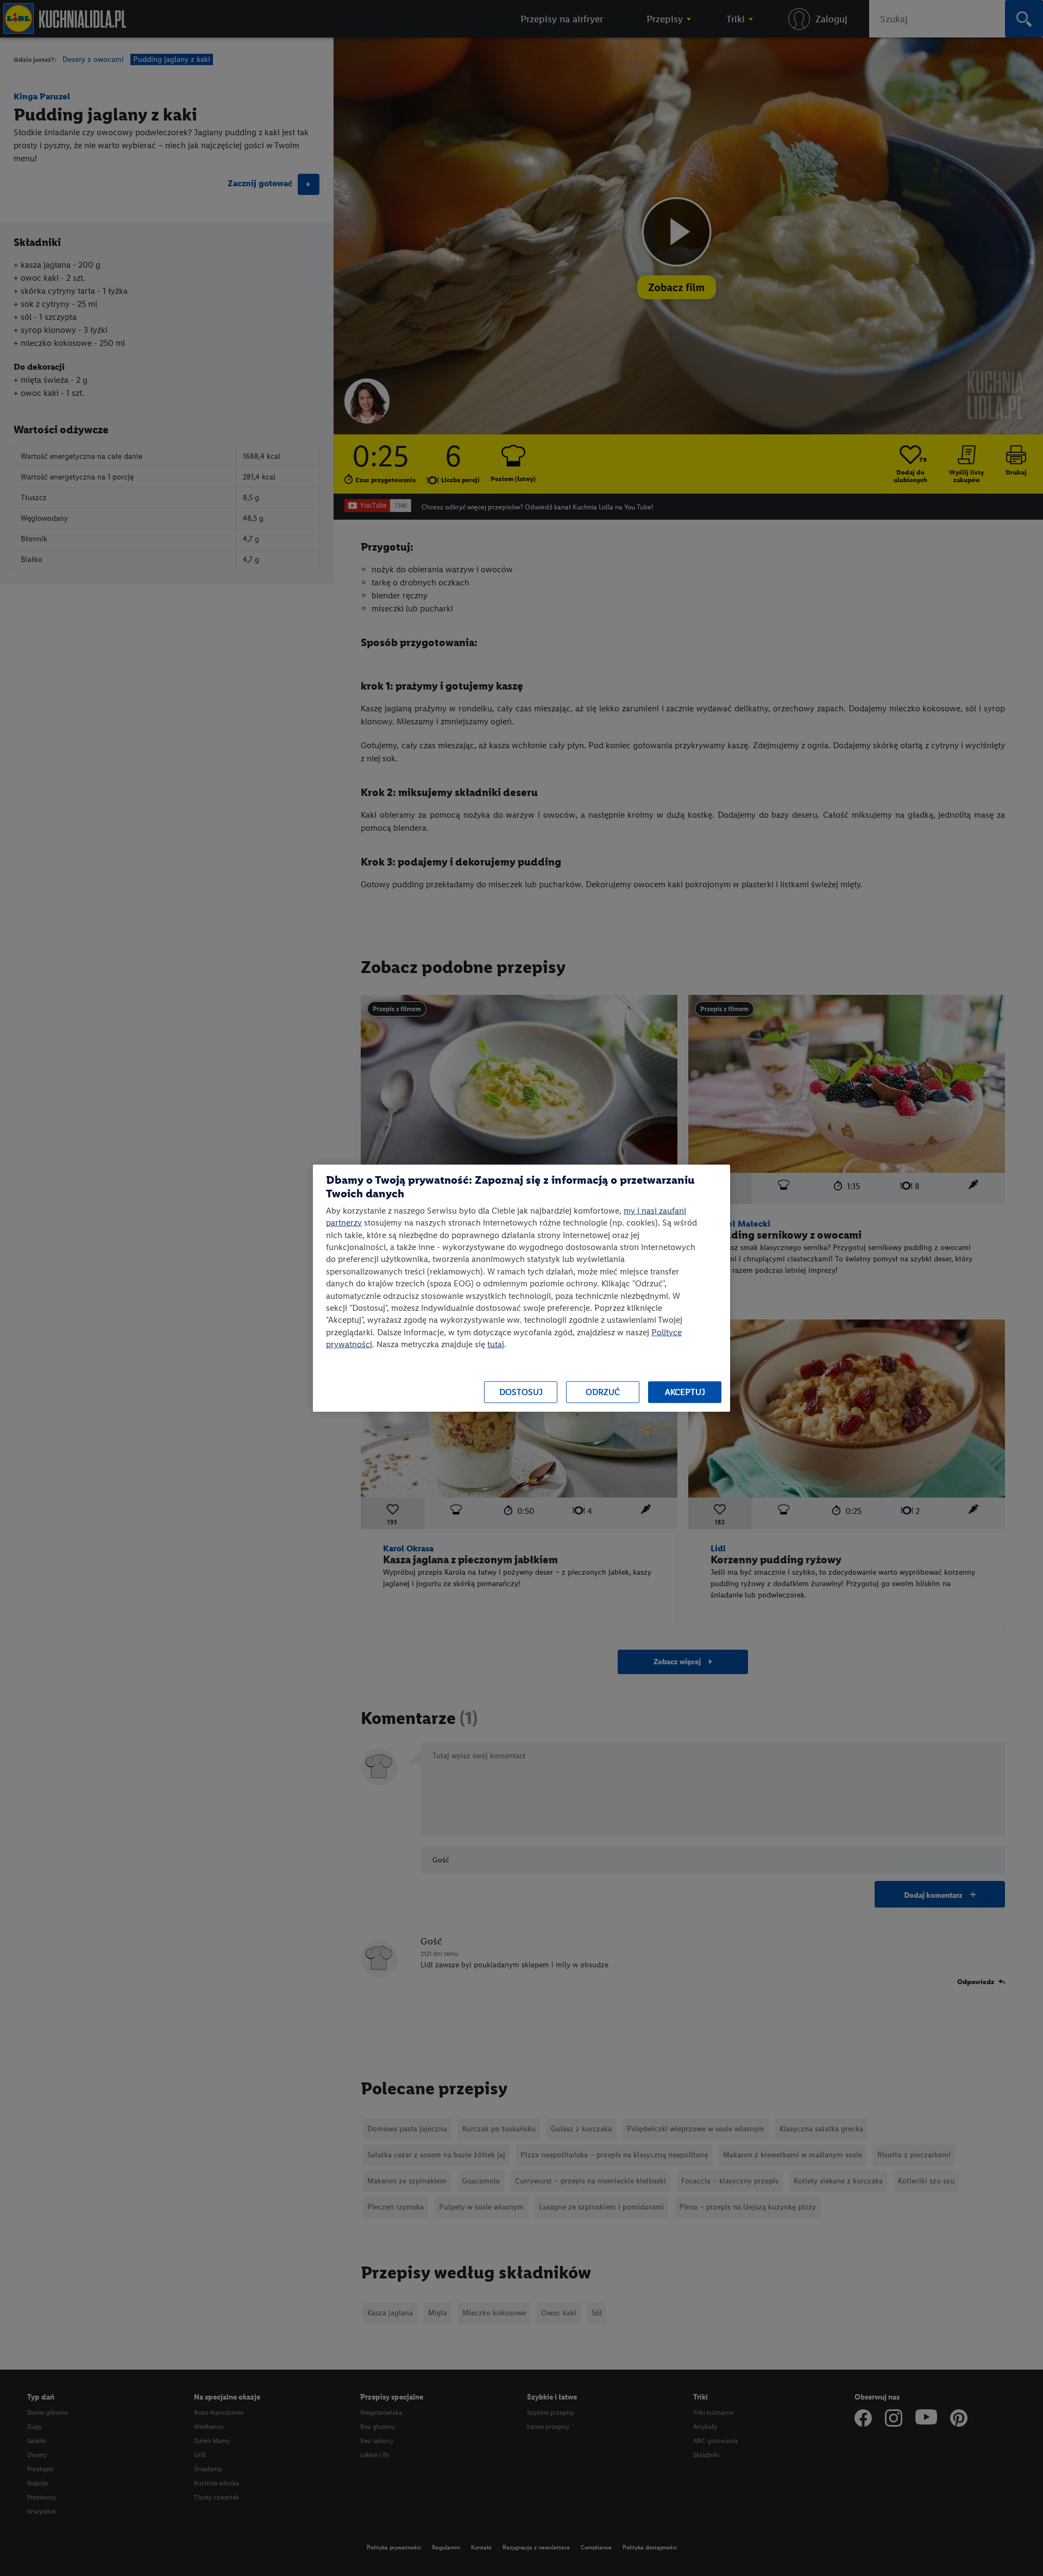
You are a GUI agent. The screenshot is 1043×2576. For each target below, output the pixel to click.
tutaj (496, 1344)
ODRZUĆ (603, 1392)
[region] (521, 1288)
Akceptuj (685, 1392)
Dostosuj (521, 1392)
